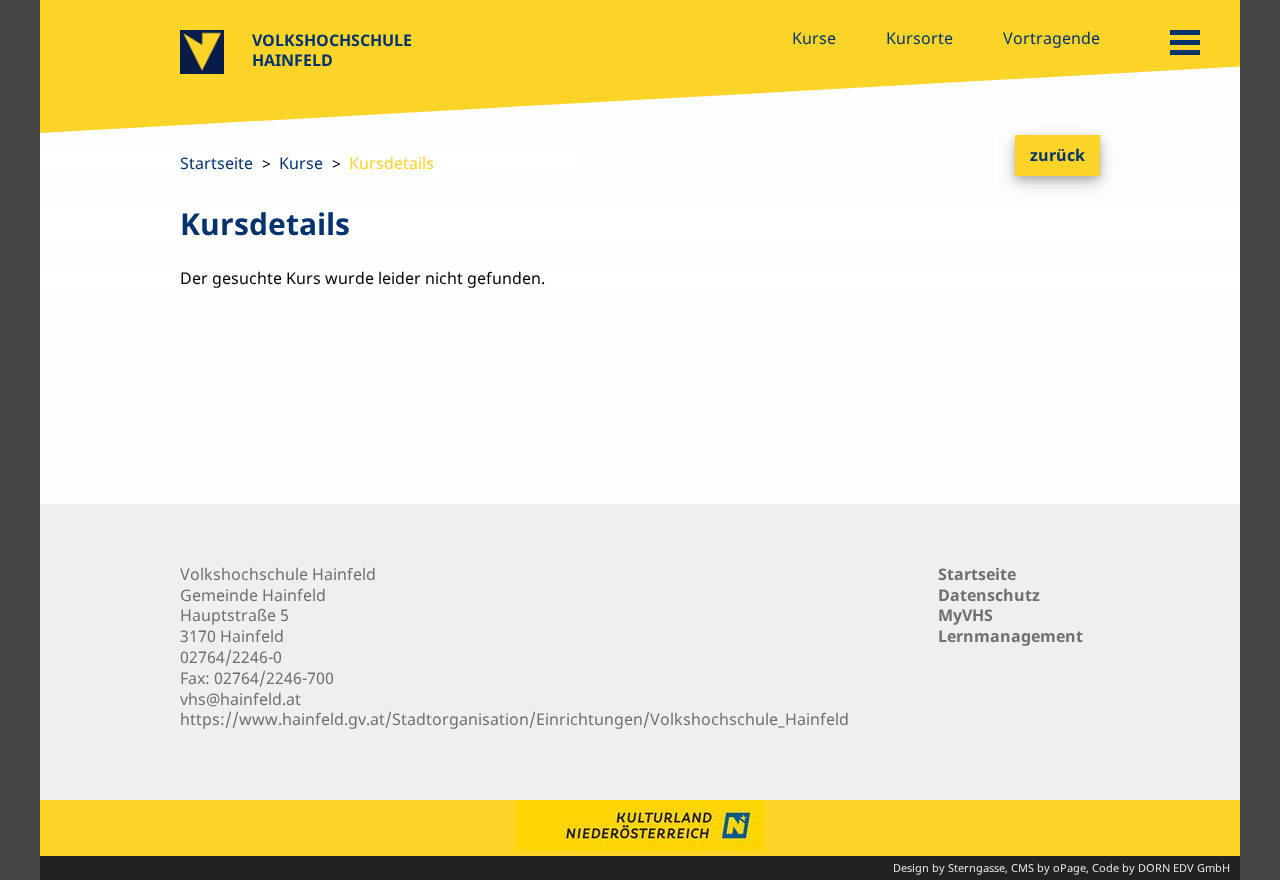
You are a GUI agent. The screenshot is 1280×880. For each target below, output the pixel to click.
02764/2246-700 (274, 678)
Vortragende (1051, 38)
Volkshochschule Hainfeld (332, 50)
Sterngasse (976, 867)
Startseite (216, 163)
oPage (1069, 867)
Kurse (814, 38)
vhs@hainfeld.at (240, 699)
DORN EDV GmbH (1184, 867)
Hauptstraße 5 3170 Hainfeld (234, 625)
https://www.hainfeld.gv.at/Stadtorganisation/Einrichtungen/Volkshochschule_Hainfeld (514, 719)
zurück (1057, 155)
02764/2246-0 (231, 657)
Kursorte (919, 38)
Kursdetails (391, 163)
